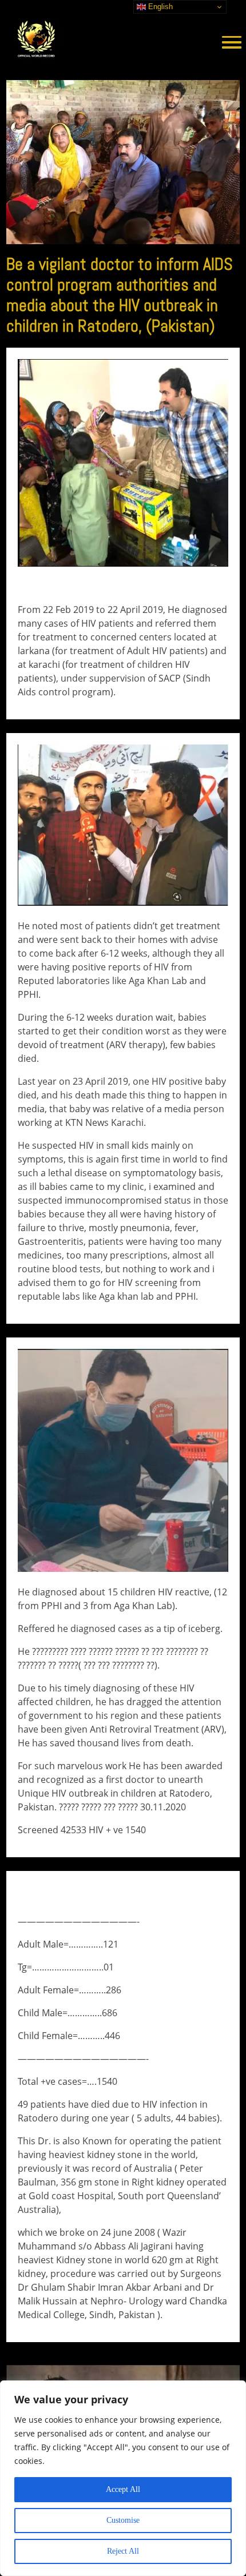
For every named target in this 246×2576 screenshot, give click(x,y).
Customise (123, 2520)
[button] (227, 40)
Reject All (123, 2551)
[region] (123, 2478)
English (159, 7)
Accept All (123, 2489)
